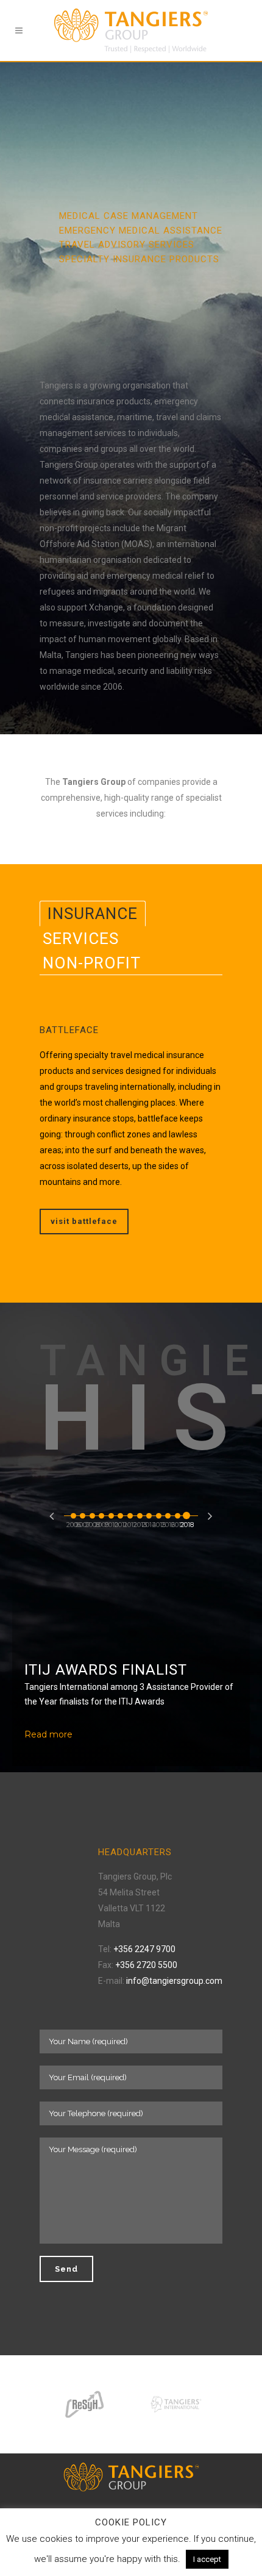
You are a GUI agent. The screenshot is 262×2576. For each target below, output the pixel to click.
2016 (168, 1513)
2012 (130, 1513)
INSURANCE (93, 914)
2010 (112, 1513)
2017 (178, 1513)
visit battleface (84, 1221)
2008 (93, 1513)
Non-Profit (92, 963)
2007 (83, 1513)
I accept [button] (207, 2559)
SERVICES (81, 939)
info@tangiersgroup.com (174, 1981)
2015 (159, 1513)
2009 (102, 1513)
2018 (187, 1513)
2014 (149, 1513)
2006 (74, 1513)
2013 (140, 1513)
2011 (121, 1513)
